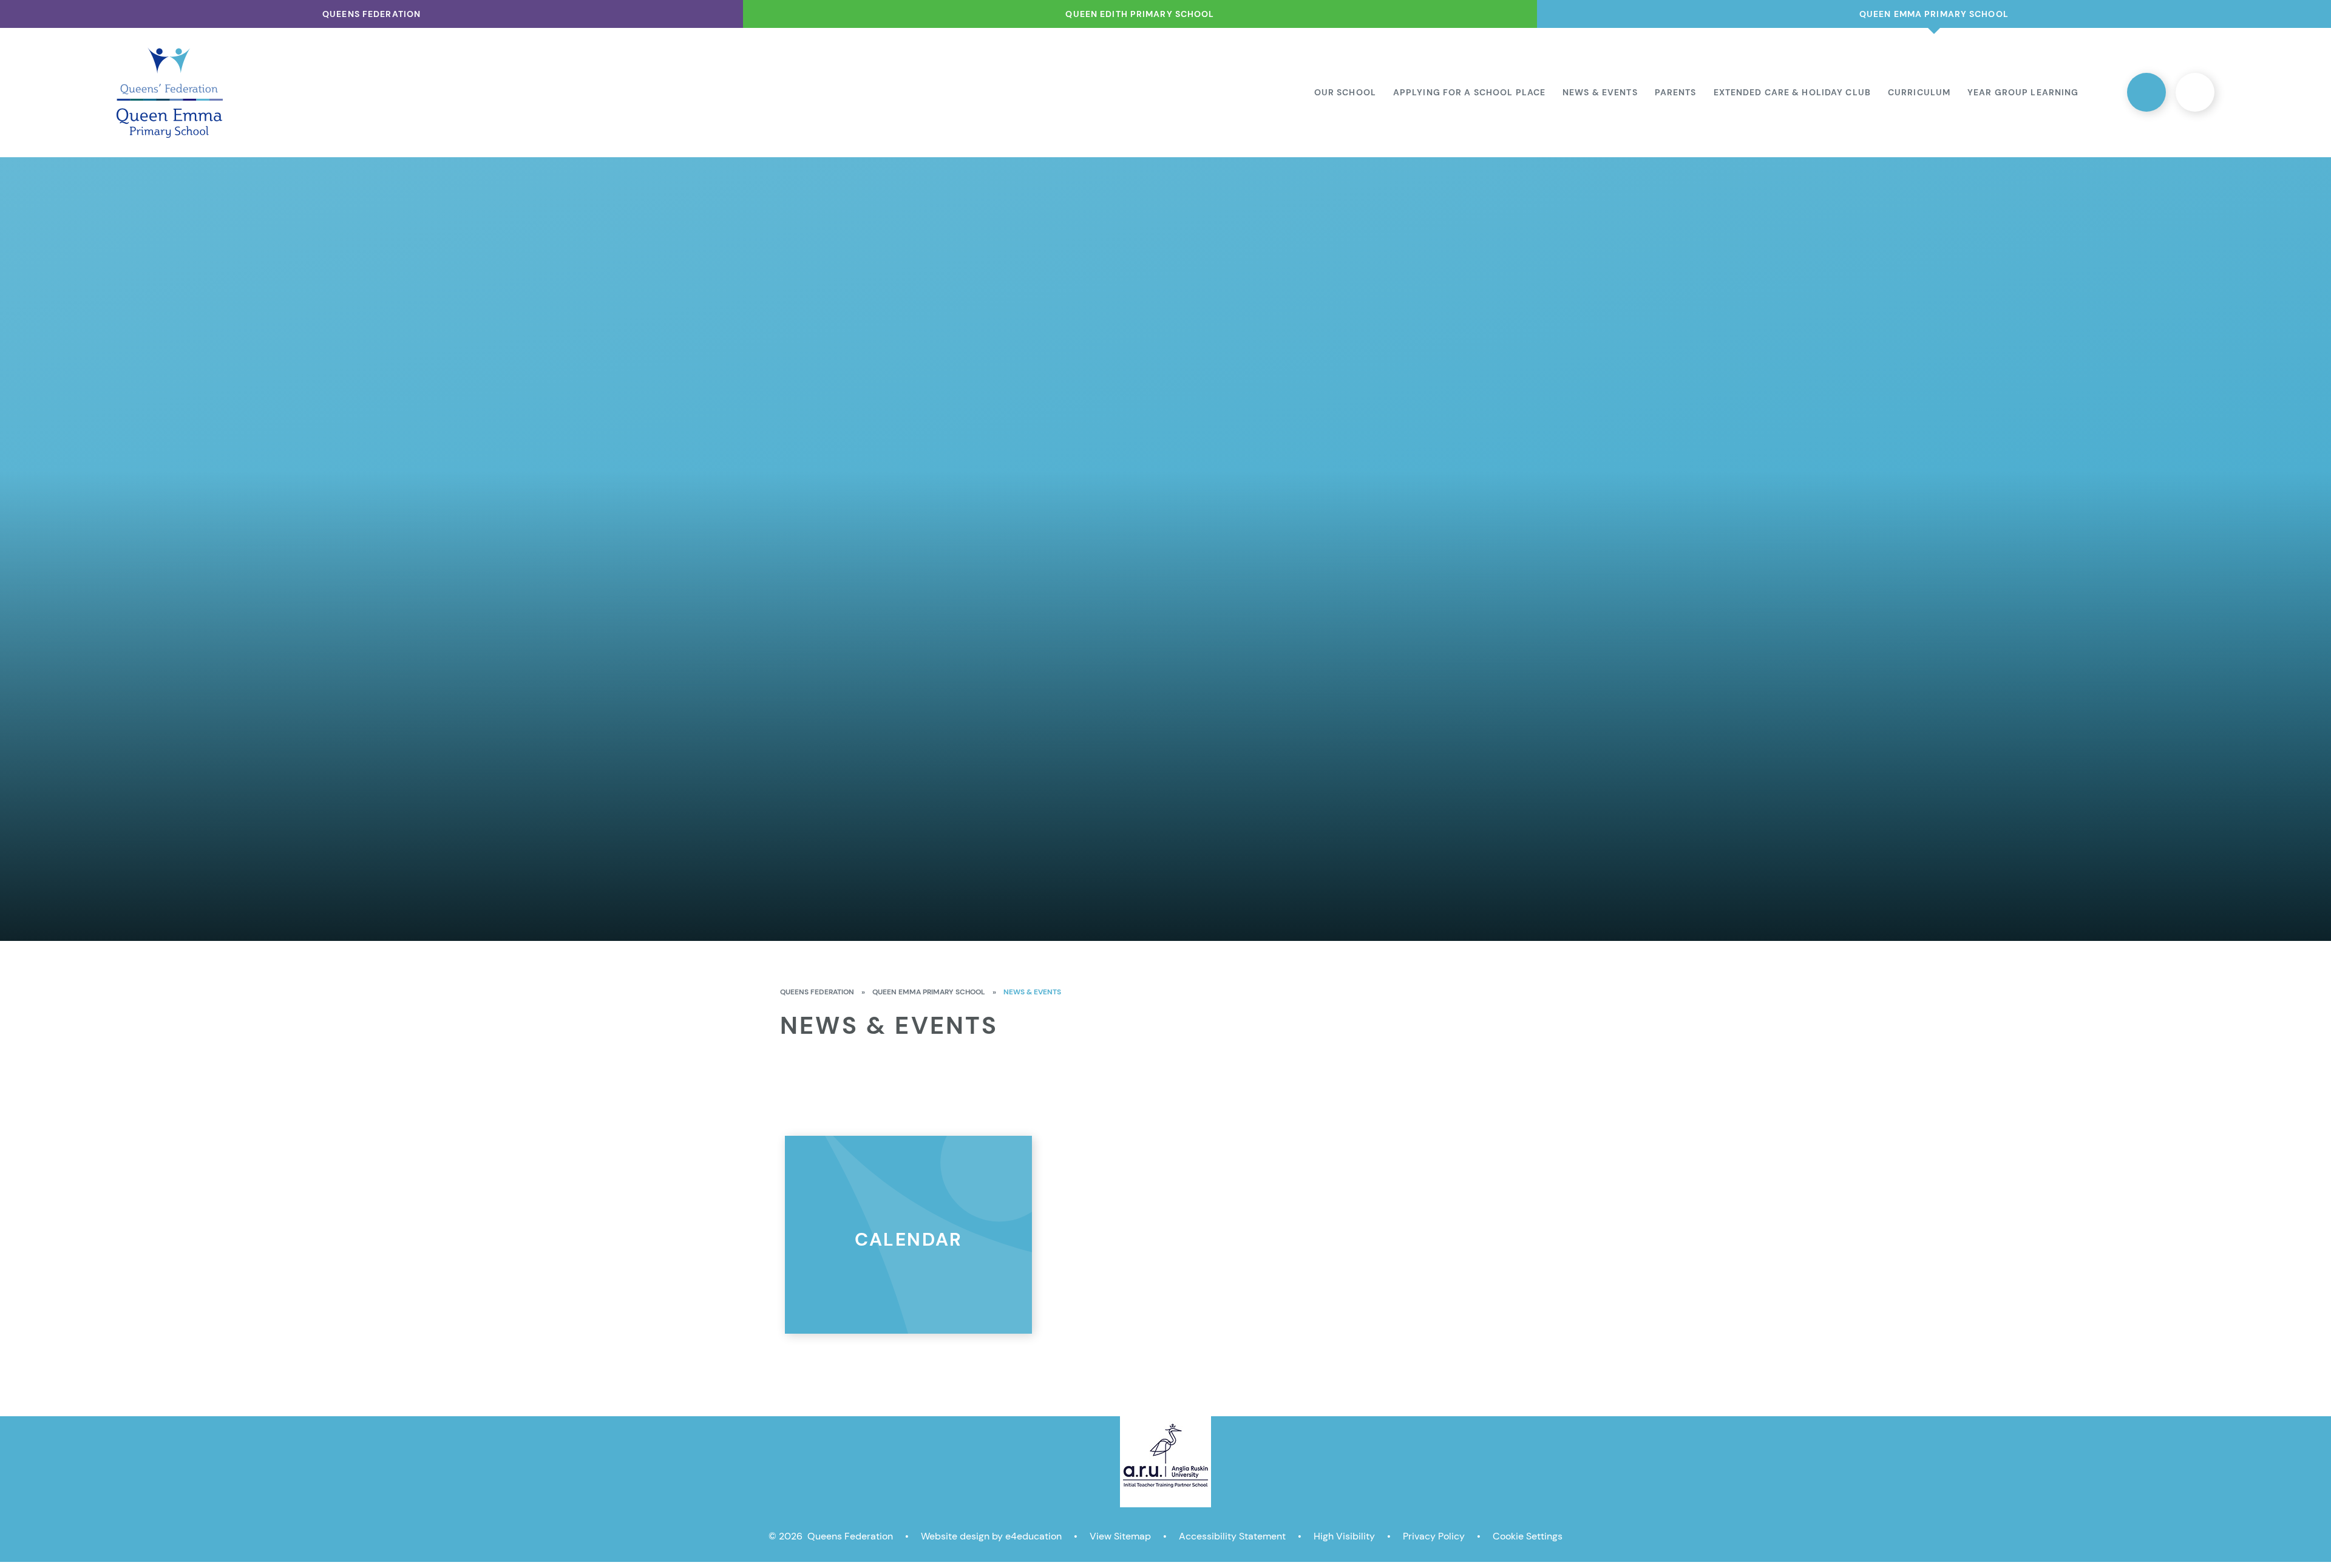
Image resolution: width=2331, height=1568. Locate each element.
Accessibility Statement (1232, 1536)
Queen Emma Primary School (929, 992)
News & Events (1032, 992)
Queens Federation (817, 992)
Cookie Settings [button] (1528, 1536)
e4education (1033, 1536)
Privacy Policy (1434, 1536)
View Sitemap (1120, 1536)
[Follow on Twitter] (2146, 92)
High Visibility (1344, 1536)
